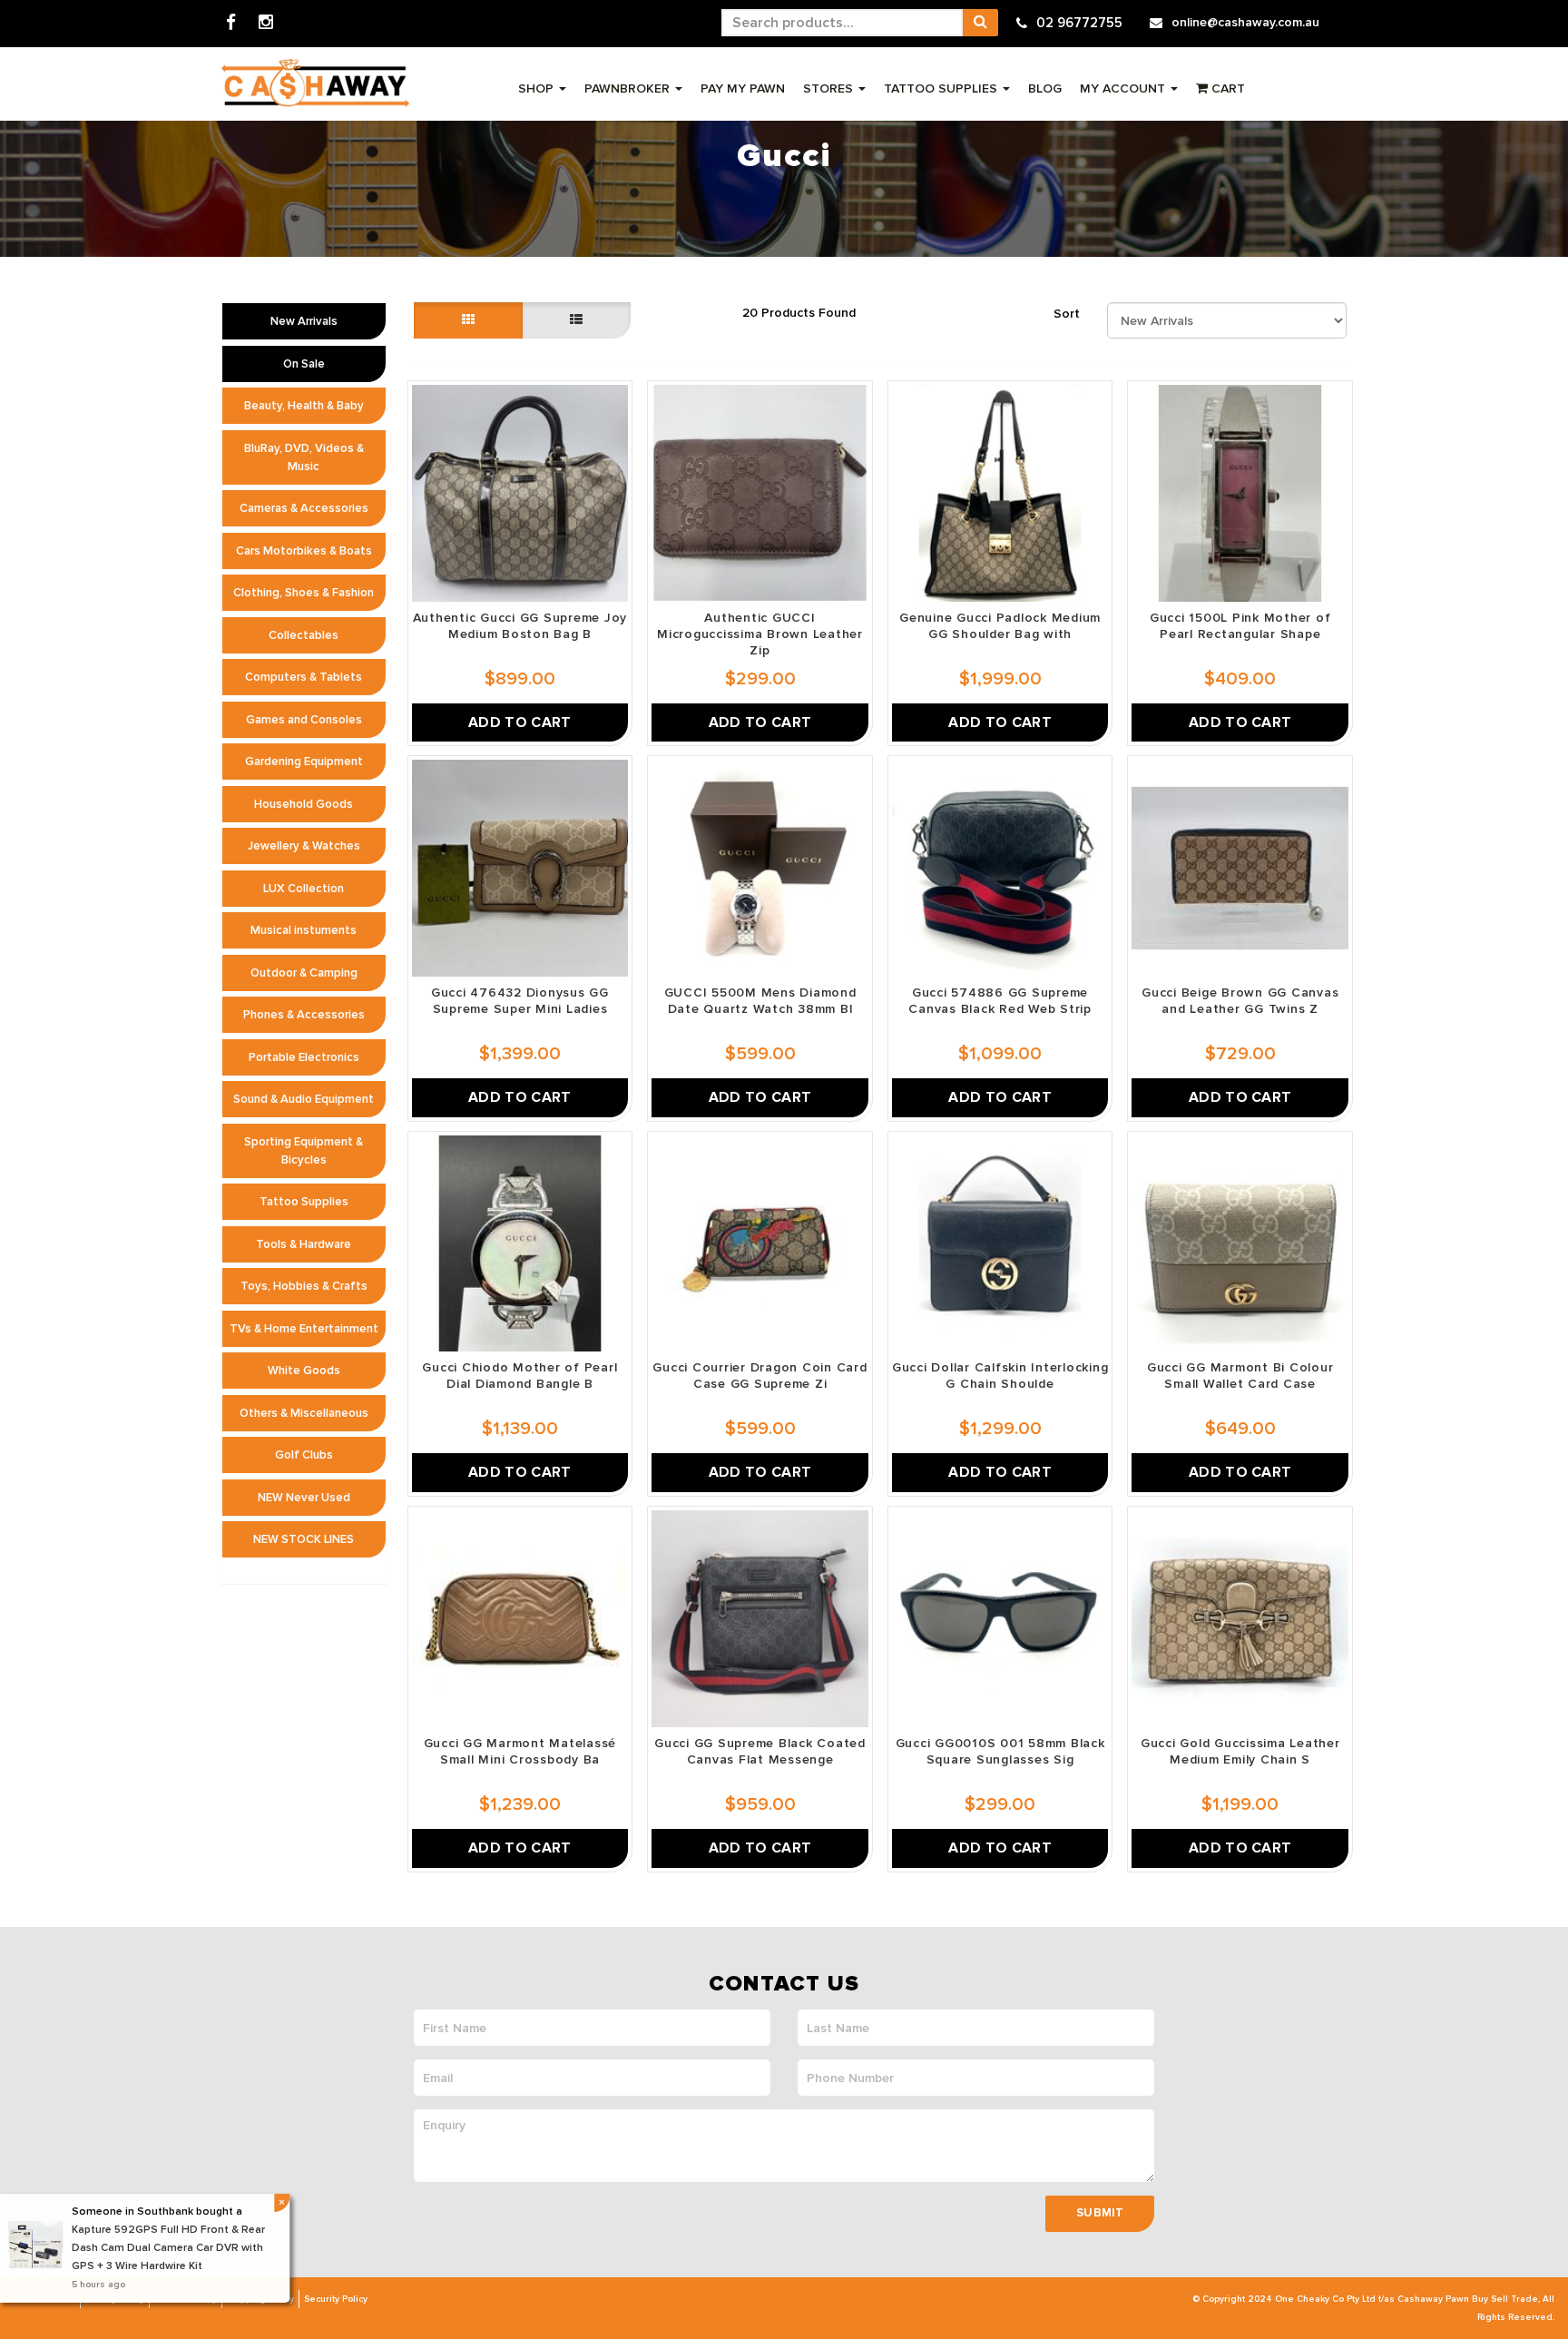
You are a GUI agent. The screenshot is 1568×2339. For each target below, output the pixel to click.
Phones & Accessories (304, 1015)
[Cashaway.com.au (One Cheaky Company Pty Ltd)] (315, 83)
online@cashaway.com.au (1245, 22)
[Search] (980, 23)
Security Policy (336, 2299)
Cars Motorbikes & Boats (304, 551)
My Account (1124, 88)
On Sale (304, 364)
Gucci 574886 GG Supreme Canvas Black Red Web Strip (1000, 1001)
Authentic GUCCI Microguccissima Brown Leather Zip (760, 634)
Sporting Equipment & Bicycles (304, 1151)
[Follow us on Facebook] (231, 23)
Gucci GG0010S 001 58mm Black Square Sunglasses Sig (1000, 1751)
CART (1226, 88)
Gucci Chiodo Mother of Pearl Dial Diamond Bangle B (519, 1376)
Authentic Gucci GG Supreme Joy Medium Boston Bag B (520, 626)
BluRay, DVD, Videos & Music (304, 457)
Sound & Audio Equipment (304, 1099)
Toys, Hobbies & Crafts (304, 1286)
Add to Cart (520, 722)
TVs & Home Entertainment (304, 1329)
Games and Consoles (304, 720)
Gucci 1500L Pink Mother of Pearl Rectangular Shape (1240, 626)
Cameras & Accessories (304, 508)
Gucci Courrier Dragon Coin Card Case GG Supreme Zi (759, 1376)
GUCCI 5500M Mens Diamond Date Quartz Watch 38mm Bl (760, 1001)
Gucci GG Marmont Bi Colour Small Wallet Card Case (1240, 1376)
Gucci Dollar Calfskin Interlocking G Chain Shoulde (1000, 1376)
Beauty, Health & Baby (304, 406)
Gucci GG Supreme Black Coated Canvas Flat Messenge (760, 1751)
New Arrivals (304, 321)
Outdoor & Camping (304, 973)
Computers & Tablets (304, 677)
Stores (830, 88)
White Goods (304, 1371)
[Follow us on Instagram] (266, 23)
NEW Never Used (304, 1498)
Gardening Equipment (304, 762)
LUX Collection (304, 889)
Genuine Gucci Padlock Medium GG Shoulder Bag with (1000, 626)
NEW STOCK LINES (304, 1539)
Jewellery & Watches (304, 846)
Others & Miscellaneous (304, 1413)
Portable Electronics (304, 1057)
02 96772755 (1079, 23)
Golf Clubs (304, 1455)
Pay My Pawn (743, 88)
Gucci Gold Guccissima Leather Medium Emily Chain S (1240, 1751)
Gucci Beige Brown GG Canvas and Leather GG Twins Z (1240, 1001)
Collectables (304, 635)
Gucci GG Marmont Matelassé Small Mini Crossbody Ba (520, 1751)
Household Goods (304, 804)
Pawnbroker (629, 88)
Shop (538, 88)
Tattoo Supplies (942, 88)
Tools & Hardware (304, 1244)
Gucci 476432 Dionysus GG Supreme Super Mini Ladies (520, 1001)
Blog (1045, 88)
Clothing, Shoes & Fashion (304, 593)
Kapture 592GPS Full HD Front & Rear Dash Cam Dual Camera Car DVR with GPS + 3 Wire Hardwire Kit (169, 2248)
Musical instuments (304, 930)
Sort (1067, 314)
